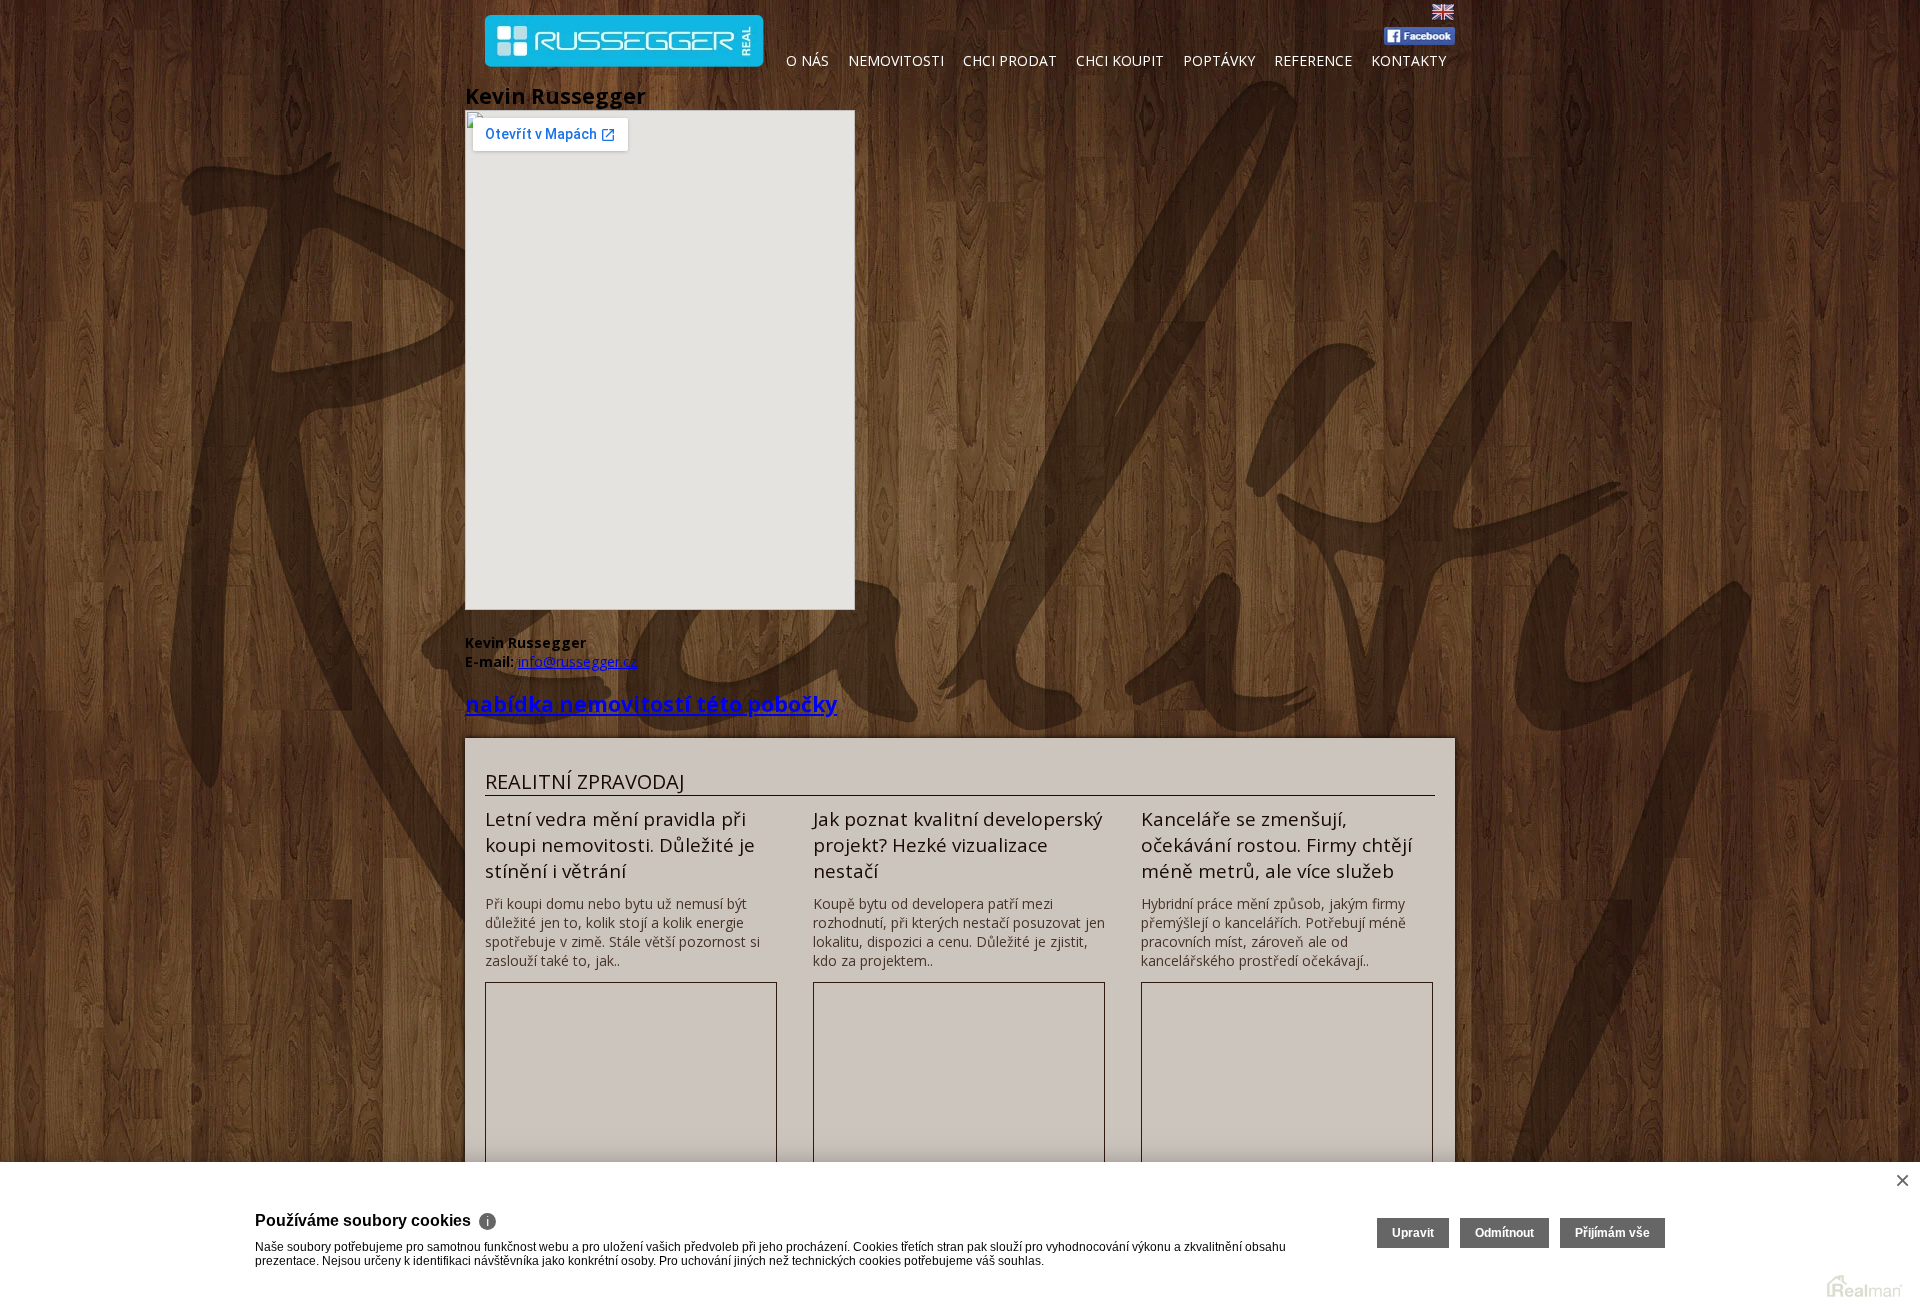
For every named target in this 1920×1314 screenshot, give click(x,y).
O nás (807, 60)
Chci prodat (1010, 60)
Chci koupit (1120, 60)
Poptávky (1219, 60)
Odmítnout (1504, 1233)
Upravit (1413, 1233)
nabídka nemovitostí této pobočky (651, 704)
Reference (1313, 60)
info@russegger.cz (577, 661)
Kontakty (1408, 60)
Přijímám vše (1612, 1233)
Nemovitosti (896, 60)
